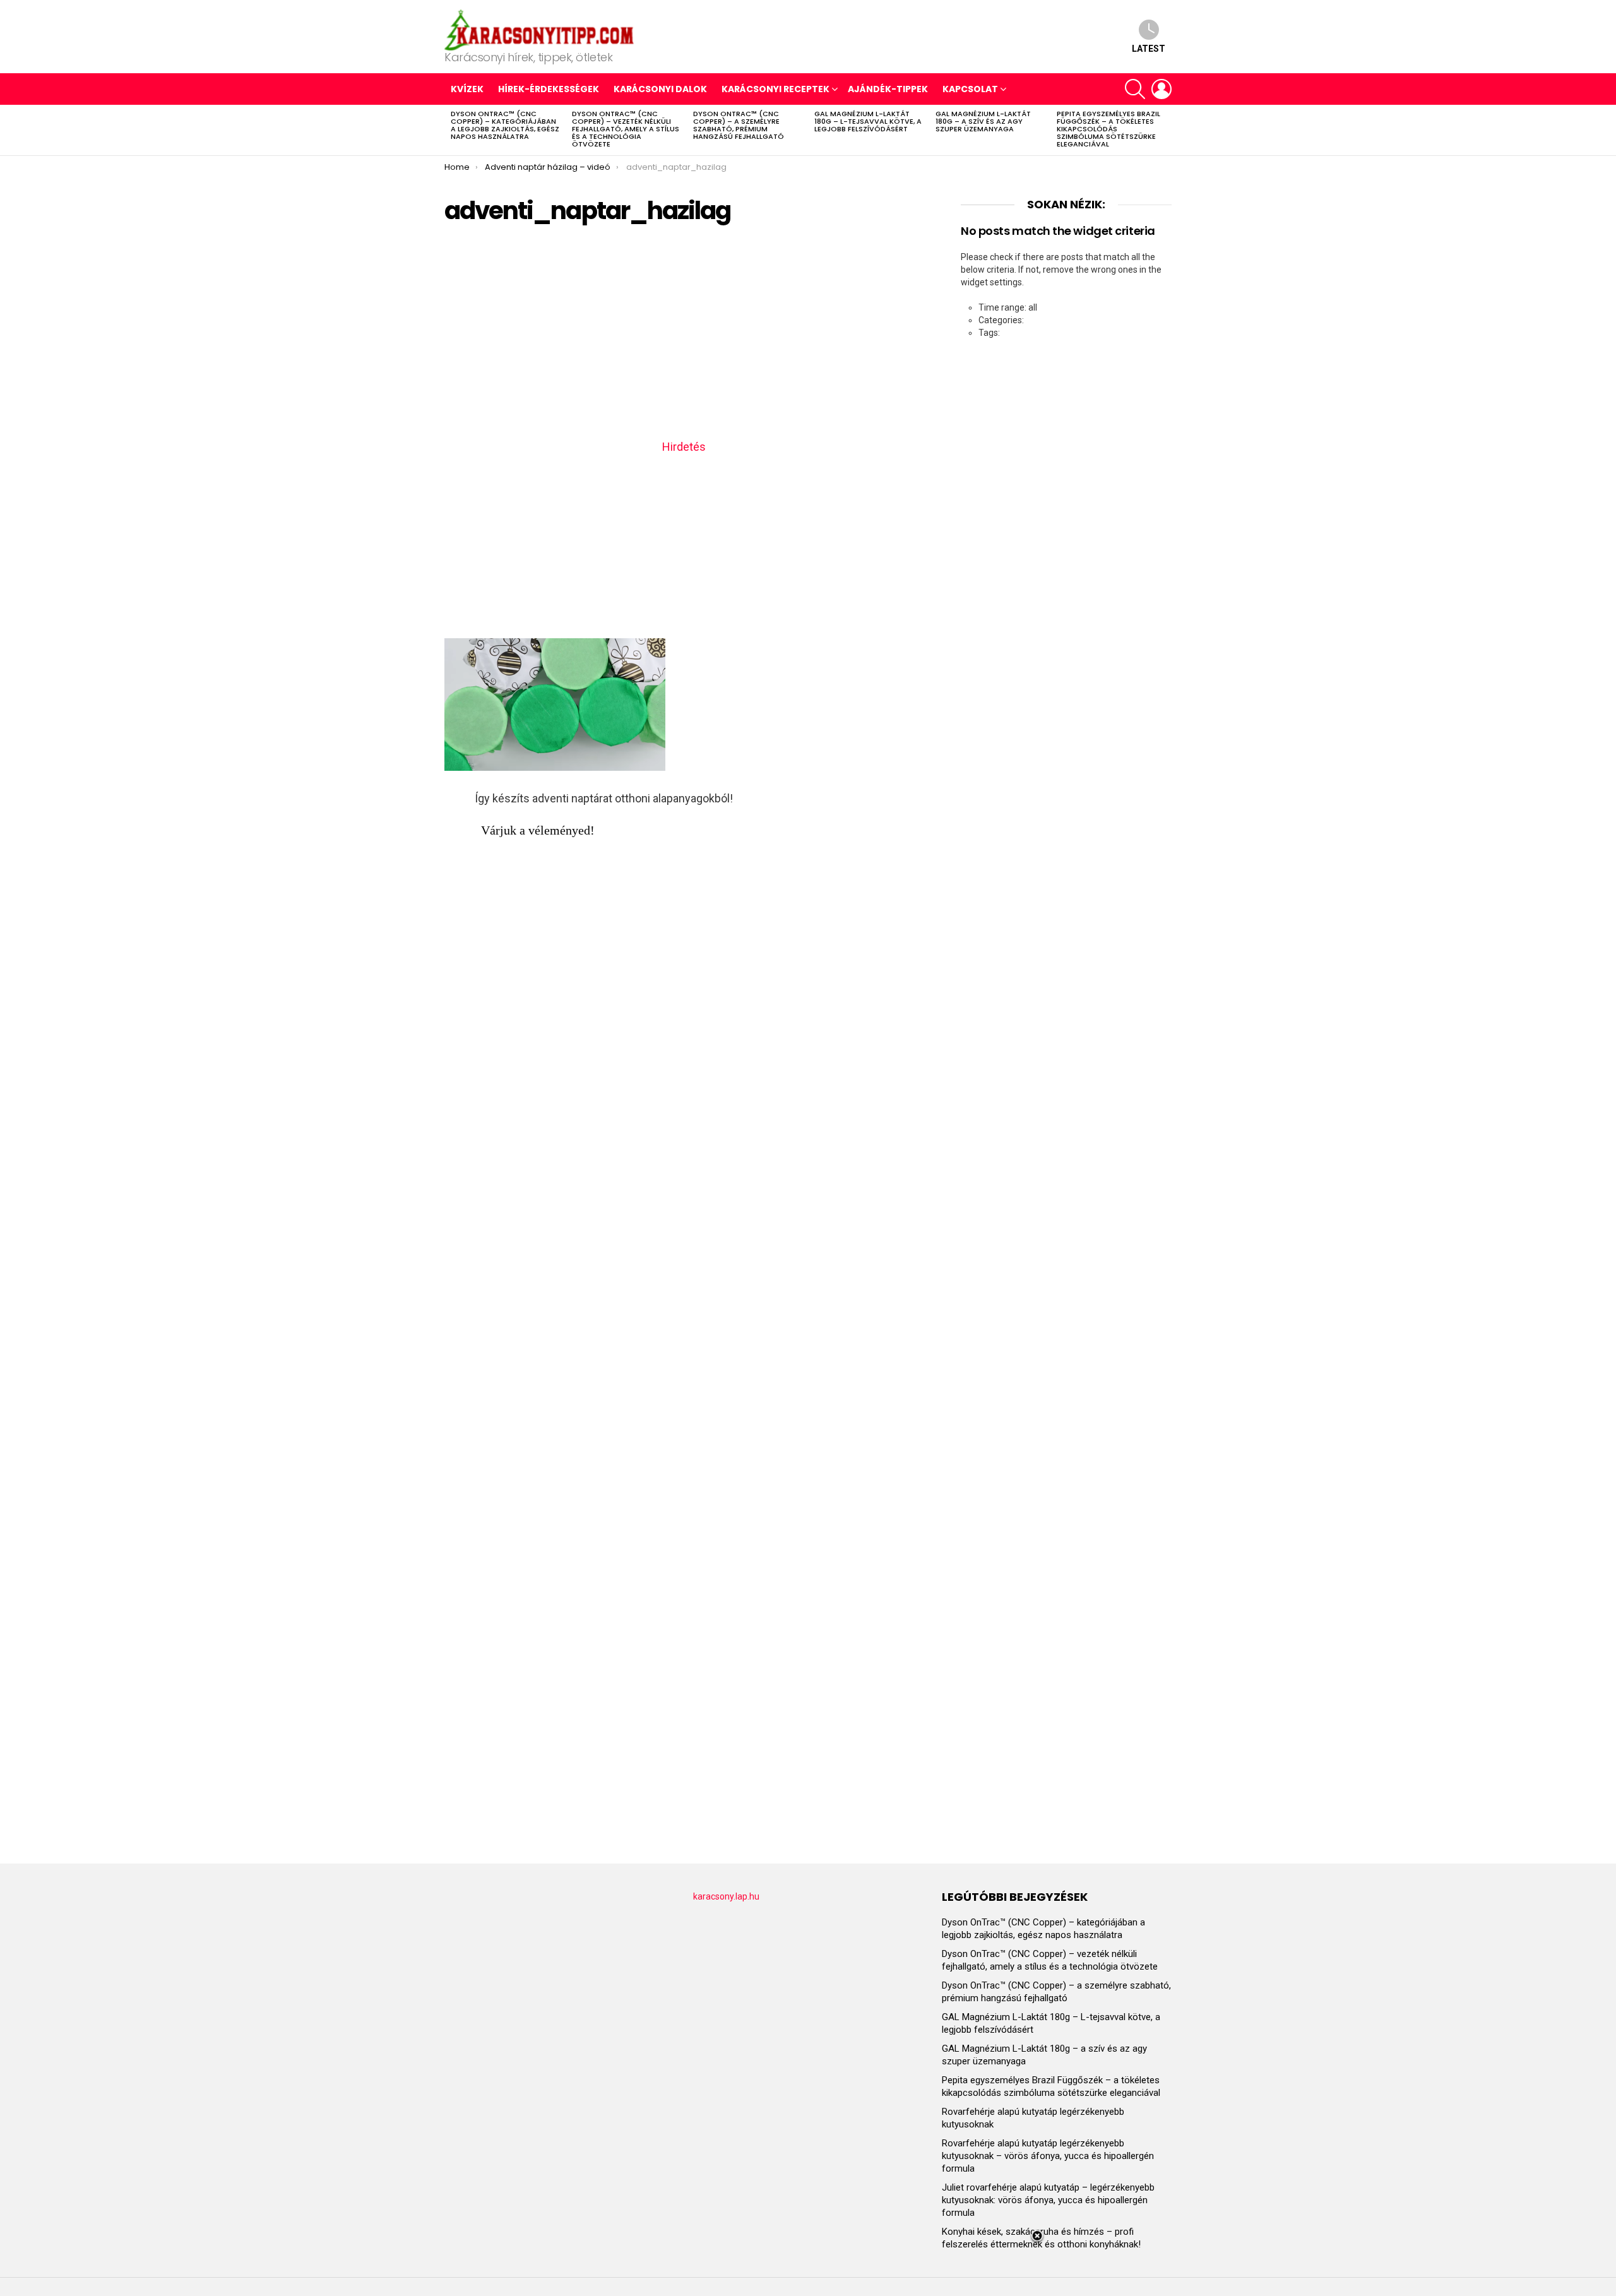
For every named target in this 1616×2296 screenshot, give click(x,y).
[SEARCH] (1135, 89)
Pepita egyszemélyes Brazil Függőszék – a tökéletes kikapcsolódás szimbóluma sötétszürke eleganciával (1108, 129)
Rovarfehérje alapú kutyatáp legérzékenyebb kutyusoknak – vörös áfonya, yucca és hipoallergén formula (1048, 2156)
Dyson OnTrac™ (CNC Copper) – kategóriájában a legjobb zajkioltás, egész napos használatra (505, 125)
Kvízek (467, 89)
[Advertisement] (684, 336)
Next (1165, 130)
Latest (1149, 49)
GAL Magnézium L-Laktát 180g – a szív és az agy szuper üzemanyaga (983, 121)
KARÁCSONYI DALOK (660, 89)
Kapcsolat (970, 89)
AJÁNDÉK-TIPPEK (888, 89)
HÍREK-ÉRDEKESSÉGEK (549, 89)
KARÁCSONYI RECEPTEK (775, 89)
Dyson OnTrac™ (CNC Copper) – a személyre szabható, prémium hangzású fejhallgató (739, 125)
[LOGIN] (1161, 89)
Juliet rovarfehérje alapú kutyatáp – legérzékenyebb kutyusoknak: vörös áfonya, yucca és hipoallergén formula (1048, 2200)
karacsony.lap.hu (726, 1896)
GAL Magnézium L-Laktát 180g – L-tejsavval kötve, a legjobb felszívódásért (868, 121)
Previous (451, 130)
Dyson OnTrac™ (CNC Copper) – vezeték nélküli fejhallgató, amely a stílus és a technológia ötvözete (626, 129)
